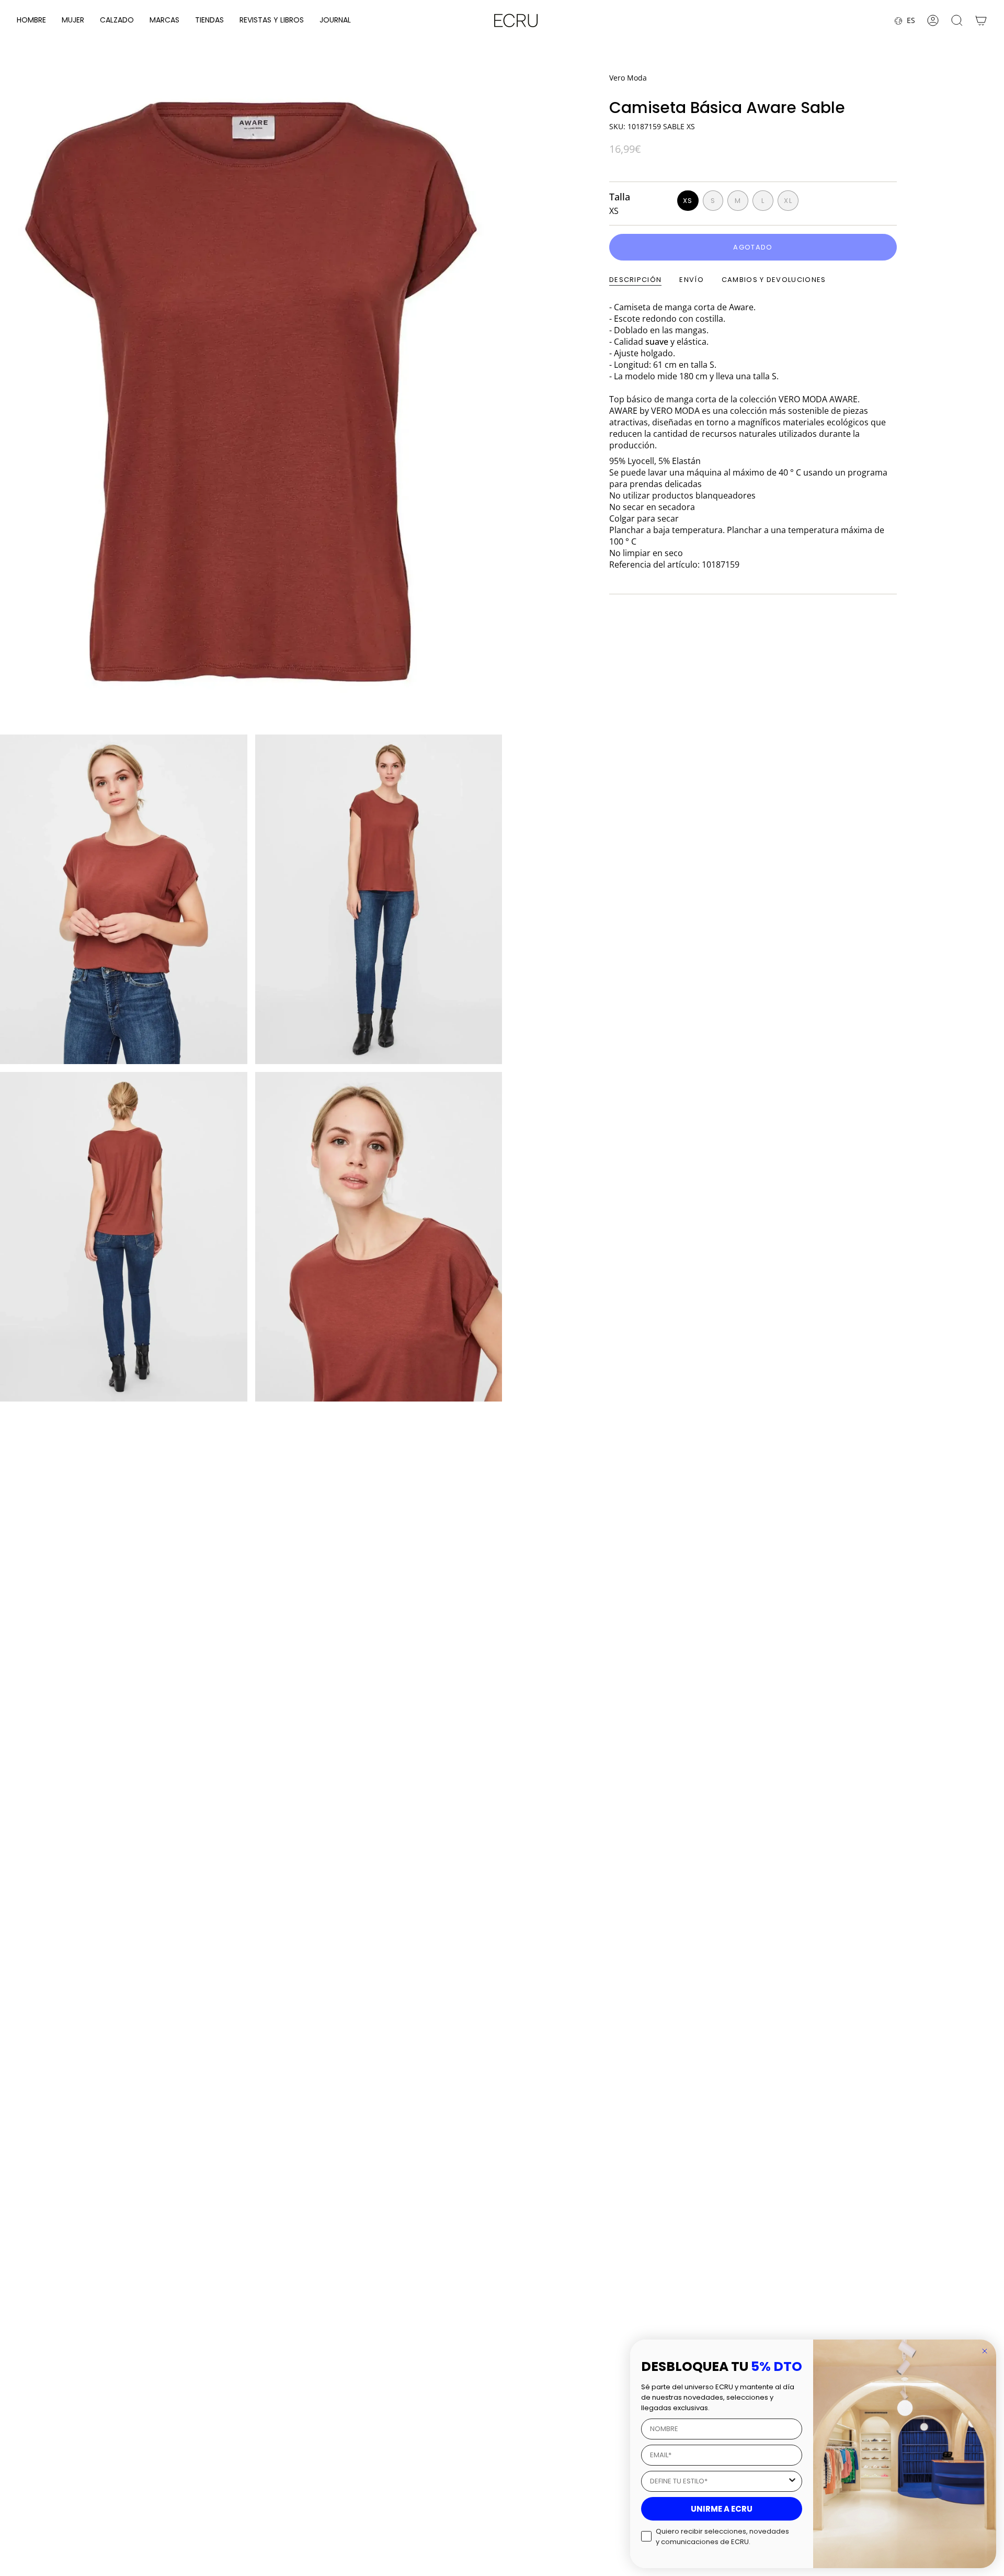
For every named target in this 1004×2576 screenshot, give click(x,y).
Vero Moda (628, 78)
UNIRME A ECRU (722, 2509)
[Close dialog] (985, 2351)
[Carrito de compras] (981, 20)
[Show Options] (792, 2481)
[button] (31, 21)
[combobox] (718, 2481)
